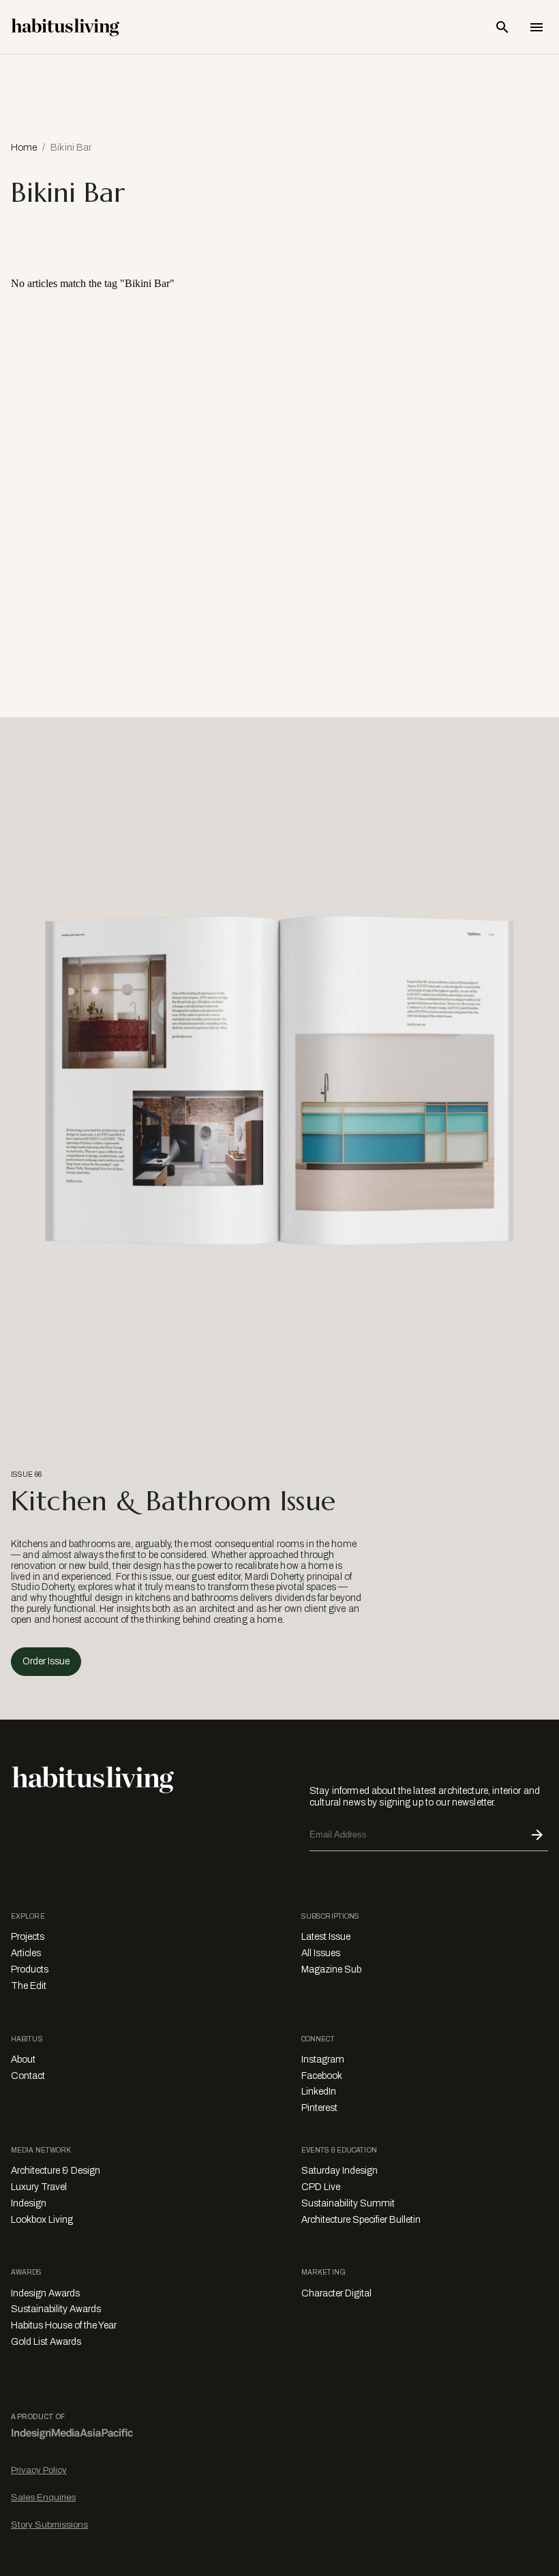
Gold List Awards (46, 2342)
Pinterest (319, 2108)
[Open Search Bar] (502, 27)
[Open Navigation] (537, 27)
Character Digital (336, 2293)
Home (24, 148)
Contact (28, 2076)
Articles (26, 1953)
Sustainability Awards (56, 2309)
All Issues (321, 1953)
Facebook (322, 2076)
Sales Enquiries (43, 2497)
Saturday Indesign (339, 2171)
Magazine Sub (331, 1970)
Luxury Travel (39, 2187)
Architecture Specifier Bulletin (361, 2220)
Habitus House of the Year (64, 2325)
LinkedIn (319, 2092)
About (23, 2060)
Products (30, 1970)
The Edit (29, 1986)
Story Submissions (49, 2525)
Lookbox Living (42, 2220)
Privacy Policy (39, 2470)
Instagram (323, 2060)
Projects (28, 1937)
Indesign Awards (45, 2293)
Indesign (29, 2203)
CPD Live (321, 2187)
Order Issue (46, 1661)
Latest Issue (326, 1937)
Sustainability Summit (348, 2203)
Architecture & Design (56, 2171)
